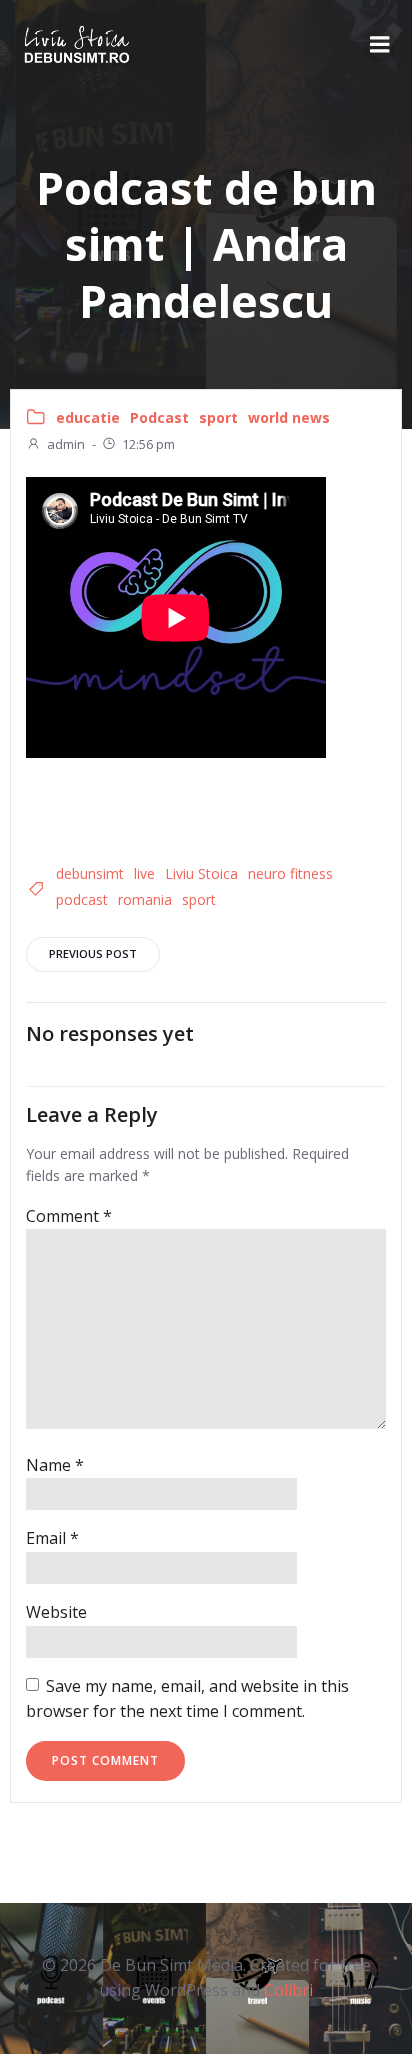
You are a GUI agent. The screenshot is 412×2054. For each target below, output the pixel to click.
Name (55, 1465)
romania (145, 899)
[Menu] (380, 45)
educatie (88, 417)
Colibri (288, 1990)
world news (289, 417)
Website (56, 1612)
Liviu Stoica (201, 873)
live (144, 873)
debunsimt (90, 873)
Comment (69, 1216)
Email (52, 1538)
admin (66, 444)
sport (218, 417)
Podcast (159, 417)
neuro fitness (290, 873)
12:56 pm (148, 444)
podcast (82, 899)
